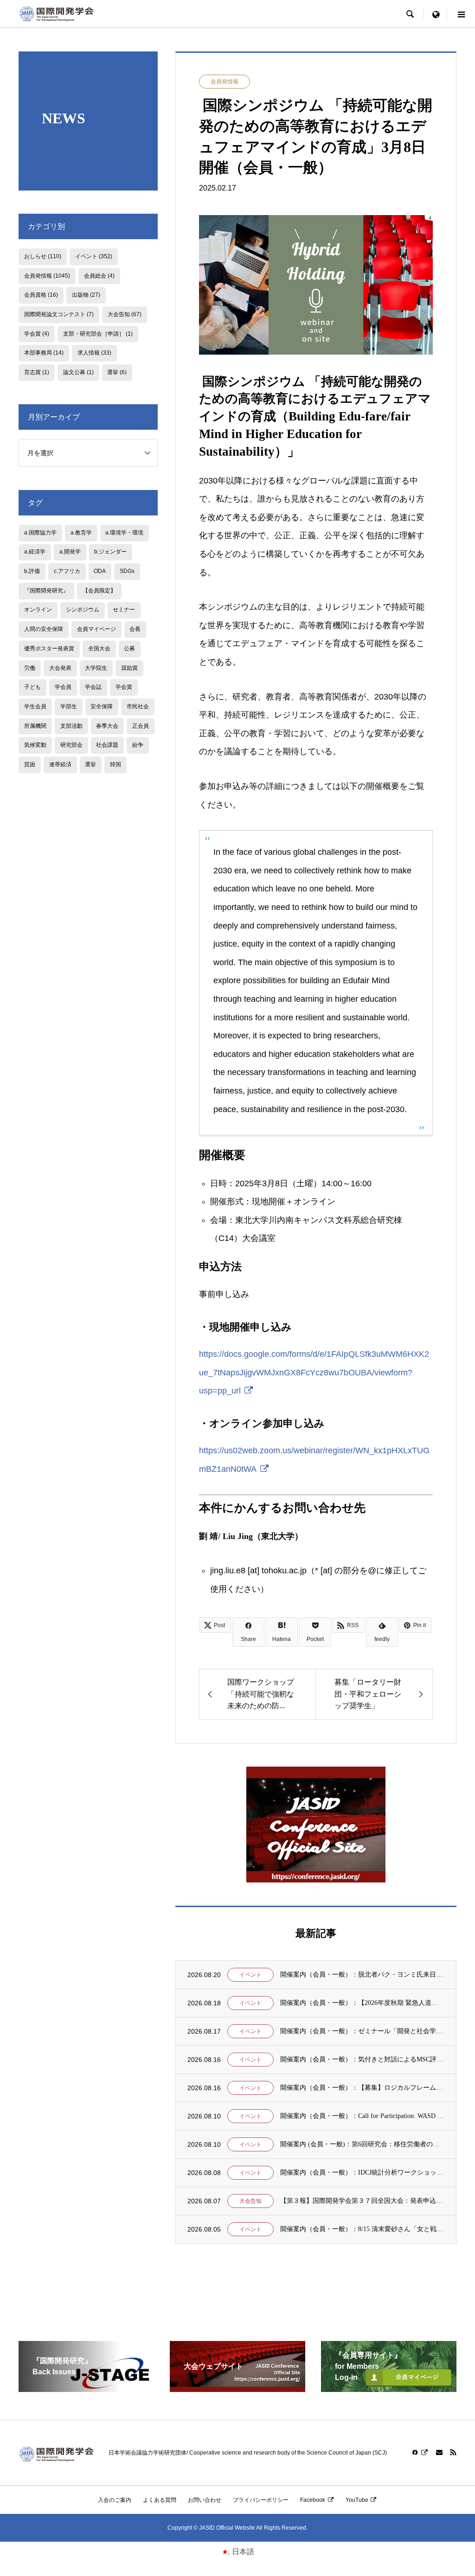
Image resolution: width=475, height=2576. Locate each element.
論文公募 (78, 372)
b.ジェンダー (110, 552)
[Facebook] (420, 2452)
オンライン (38, 610)
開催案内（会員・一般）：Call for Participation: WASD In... (362, 2116)
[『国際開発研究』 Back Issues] (86, 2388)
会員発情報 (225, 82)
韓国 (116, 764)
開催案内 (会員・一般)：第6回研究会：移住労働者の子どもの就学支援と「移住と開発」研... (362, 2144)
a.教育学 (81, 533)
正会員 (141, 726)
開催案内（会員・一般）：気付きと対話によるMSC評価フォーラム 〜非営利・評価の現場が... (362, 2059)
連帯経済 (60, 764)
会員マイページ (96, 629)
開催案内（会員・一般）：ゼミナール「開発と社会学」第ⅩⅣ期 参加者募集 (362, 2031)
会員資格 (41, 295)
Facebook (313, 2500)
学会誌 (93, 687)
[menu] (436, 14)
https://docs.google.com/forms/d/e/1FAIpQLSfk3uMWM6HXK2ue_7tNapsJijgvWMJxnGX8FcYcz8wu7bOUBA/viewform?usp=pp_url (314, 1372)
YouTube (357, 2500)
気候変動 (35, 745)
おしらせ (43, 256)
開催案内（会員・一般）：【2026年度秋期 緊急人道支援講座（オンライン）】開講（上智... (362, 2003)
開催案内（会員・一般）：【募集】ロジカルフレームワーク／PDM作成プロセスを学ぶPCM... (362, 2088)
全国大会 (99, 649)
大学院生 (96, 668)
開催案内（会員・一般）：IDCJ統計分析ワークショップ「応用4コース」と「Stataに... (362, 2172)
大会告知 (250, 2201)
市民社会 (138, 706)
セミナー (124, 610)
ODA (100, 571)
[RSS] (453, 2452)
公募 (129, 649)
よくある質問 (160, 2500)
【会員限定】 (99, 591)
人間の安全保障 (44, 629)
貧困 (30, 764)
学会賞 (37, 334)
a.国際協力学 (40, 533)
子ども (32, 687)
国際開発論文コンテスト (59, 314)
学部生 (69, 706)
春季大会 (107, 726)
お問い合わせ (205, 2500)
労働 (30, 668)
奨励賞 (129, 668)
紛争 (138, 745)
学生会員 (35, 706)
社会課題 (107, 745)
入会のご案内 (115, 2500)
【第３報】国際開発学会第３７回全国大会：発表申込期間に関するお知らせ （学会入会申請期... (362, 2201)
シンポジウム (83, 610)
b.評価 (32, 571)
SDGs (127, 571)
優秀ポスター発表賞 (49, 649)
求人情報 (94, 353)
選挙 (117, 372)
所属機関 (35, 726)
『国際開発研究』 (46, 591)
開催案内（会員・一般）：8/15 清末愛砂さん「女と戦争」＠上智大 (362, 2229)
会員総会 (99, 276)
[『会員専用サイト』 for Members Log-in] (389, 2388)
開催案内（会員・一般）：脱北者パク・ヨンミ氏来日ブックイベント (362, 1975)
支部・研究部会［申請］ (98, 334)
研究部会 (71, 745)
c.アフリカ (67, 571)
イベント (250, 1975)
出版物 (86, 295)
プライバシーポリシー (261, 2500)
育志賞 (37, 372)
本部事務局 (44, 353)
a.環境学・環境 (124, 533)
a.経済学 (35, 552)
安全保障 (102, 706)
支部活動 (71, 726)
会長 (135, 629)
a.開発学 (70, 552)
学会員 (63, 687)
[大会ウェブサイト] (237, 2388)
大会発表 (60, 668)
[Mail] (439, 2452)
